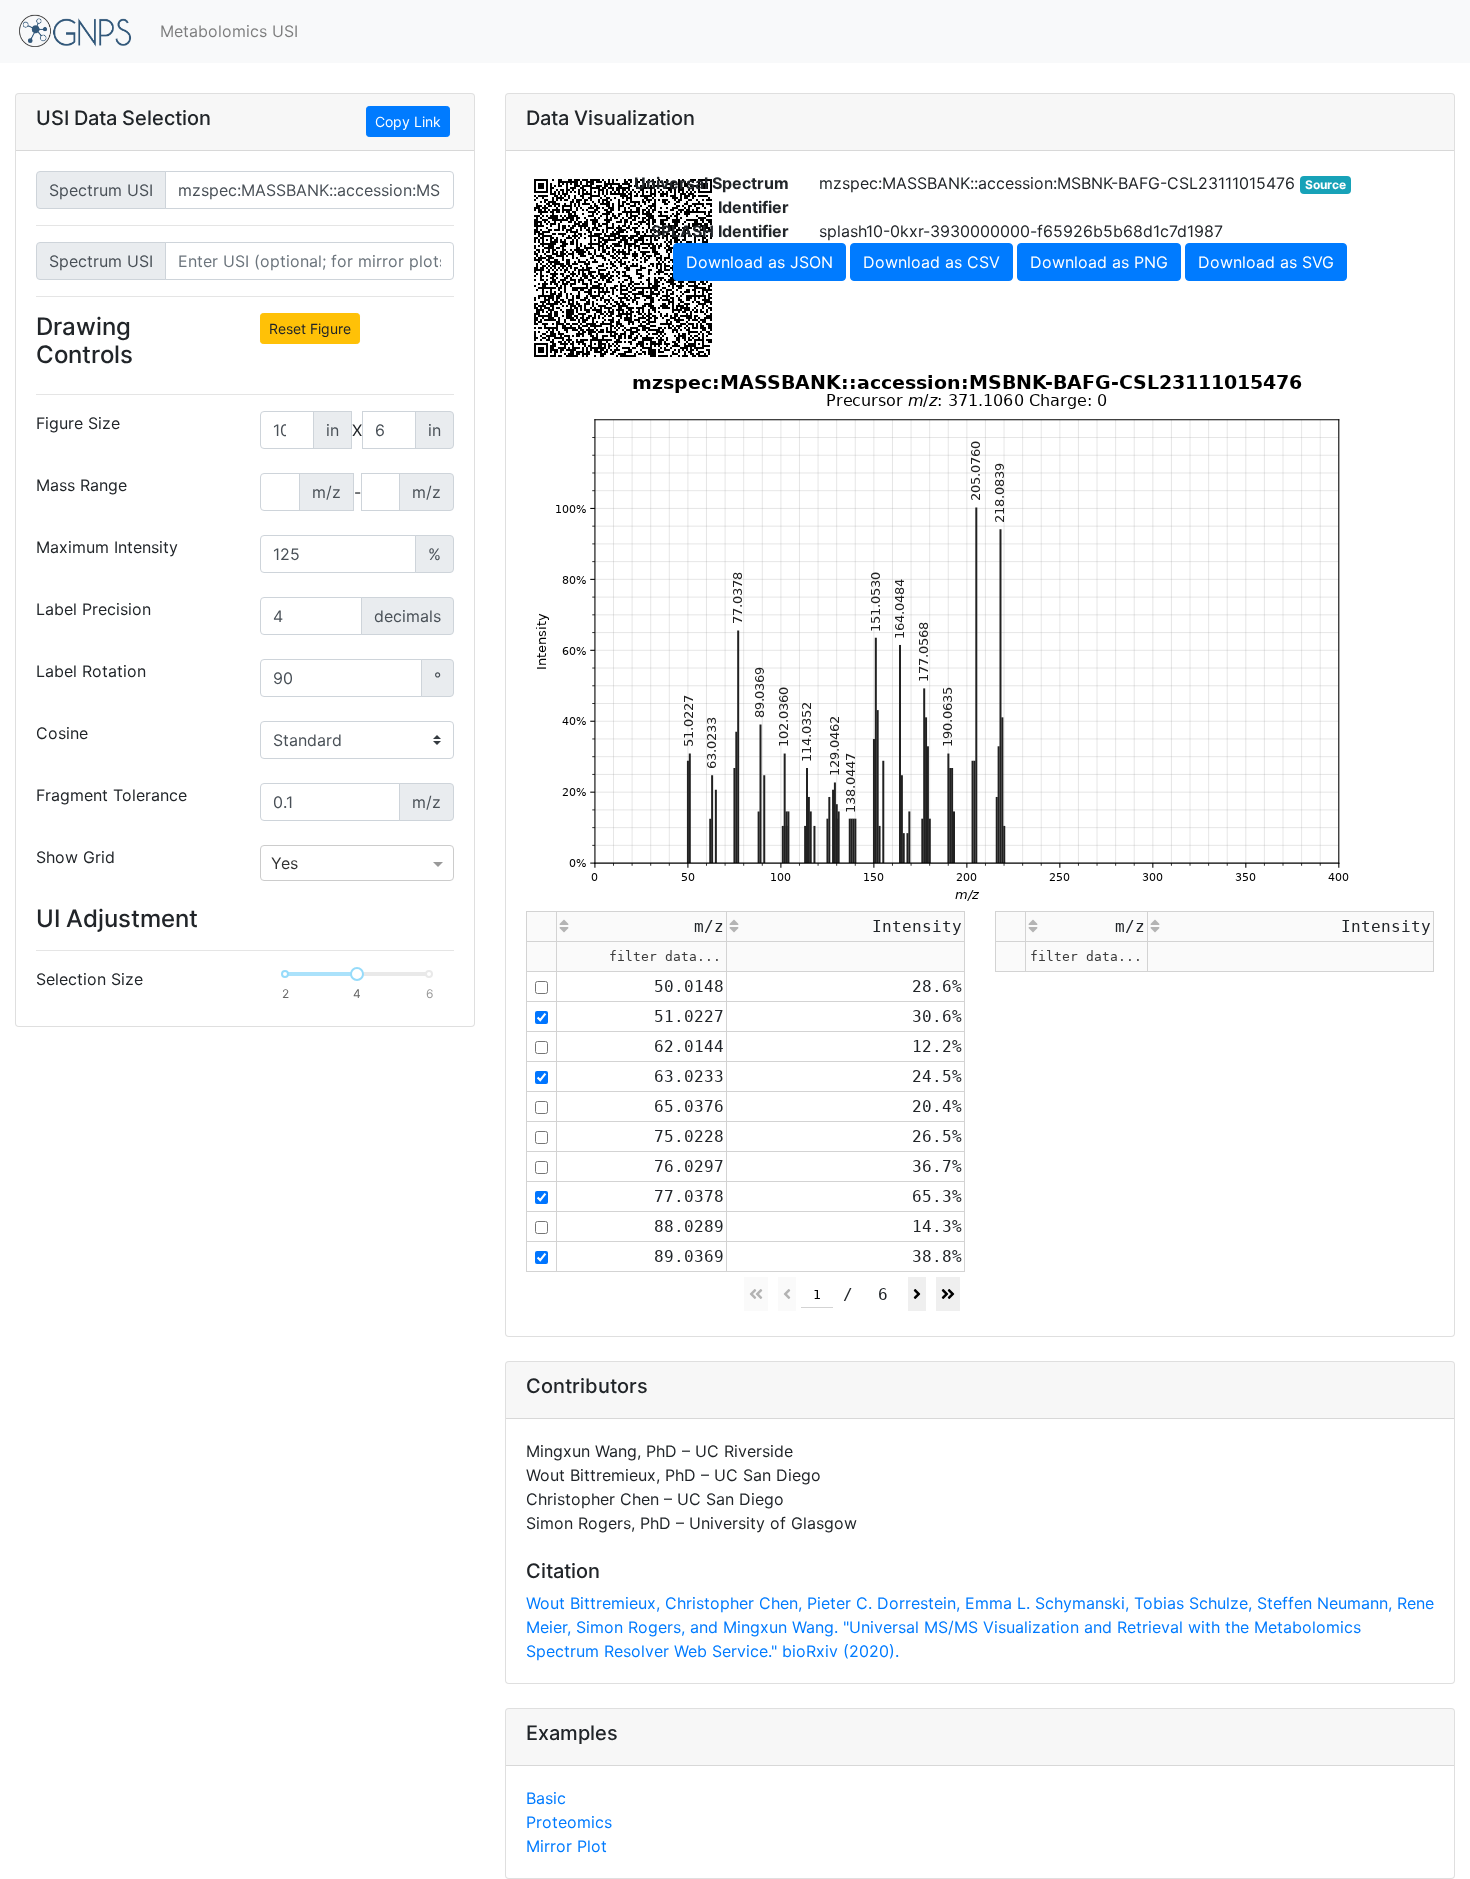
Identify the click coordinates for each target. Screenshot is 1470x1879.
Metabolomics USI (229, 31)
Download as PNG (1099, 262)
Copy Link (408, 121)
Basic (546, 1798)
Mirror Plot (566, 1846)
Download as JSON (759, 262)
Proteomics (569, 1822)
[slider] (357, 974)
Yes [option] (284, 863)
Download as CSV (931, 262)
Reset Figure (310, 328)
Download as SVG (1266, 262)
